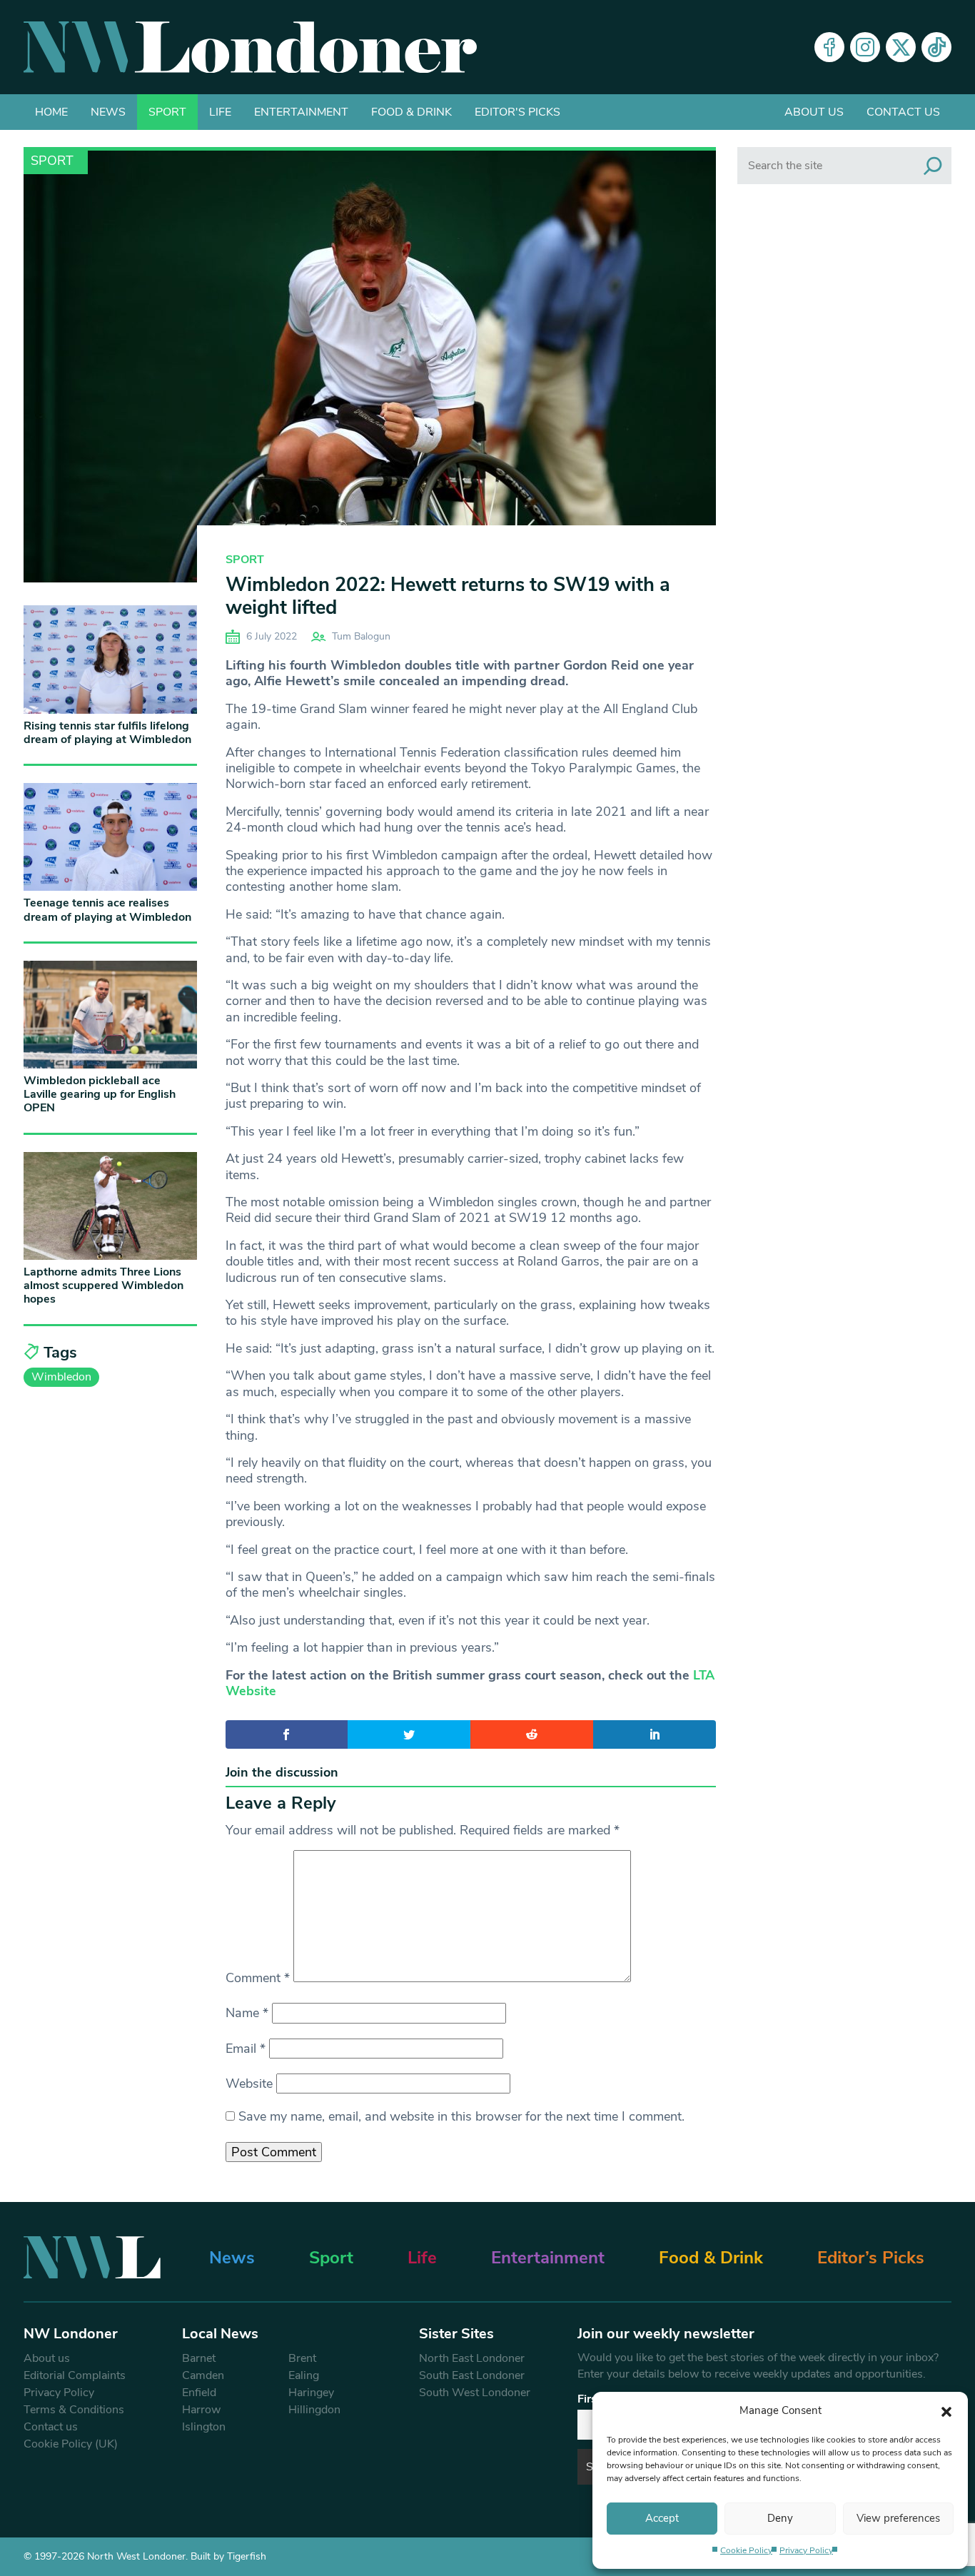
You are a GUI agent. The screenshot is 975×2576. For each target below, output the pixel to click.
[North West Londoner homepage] (250, 47)
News (108, 112)
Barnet (199, 2358)
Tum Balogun (361, 636)
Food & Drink (411, 112)
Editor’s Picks (871, 2258)
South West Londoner (475, 2393)
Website (249, 2083)
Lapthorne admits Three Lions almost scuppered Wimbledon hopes (103, 1286)
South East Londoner (472, 2375)
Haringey (311, 2393)
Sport (167, 112)
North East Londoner (472, 2358)
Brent (302, 2358)
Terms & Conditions (74, 2410)
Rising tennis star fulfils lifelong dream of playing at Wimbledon (107, 733)
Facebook (829, 47)
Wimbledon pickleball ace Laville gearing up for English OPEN (100, 1094)
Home (51, 112)
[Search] (933, 166)
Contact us (903, 112)
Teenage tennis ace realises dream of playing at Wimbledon (107, 910)
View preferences (898, 2518)
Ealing (304, 2375)
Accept (662, 2518)
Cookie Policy (746, 2550)
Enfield (199, 2393)
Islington (204, 2427)
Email (246, 2049)
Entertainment (301, 112)
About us (814, 112)
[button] (946, 2410)
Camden (203, 2375)
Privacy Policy (806, 2550)
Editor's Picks (517, 112)
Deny (780, 2518)
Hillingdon (314, 2410)
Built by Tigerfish (228, 2556)
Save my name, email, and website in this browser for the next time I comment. (461, 2116)
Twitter (901, 47)
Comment (258, 1978)
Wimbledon (61, 1377)
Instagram (865, 47)
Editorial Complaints (75, 2375)
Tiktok (936, 47)
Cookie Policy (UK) (71, 2444)
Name (247, 2013)
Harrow (201, 2410)
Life (220, 112)
